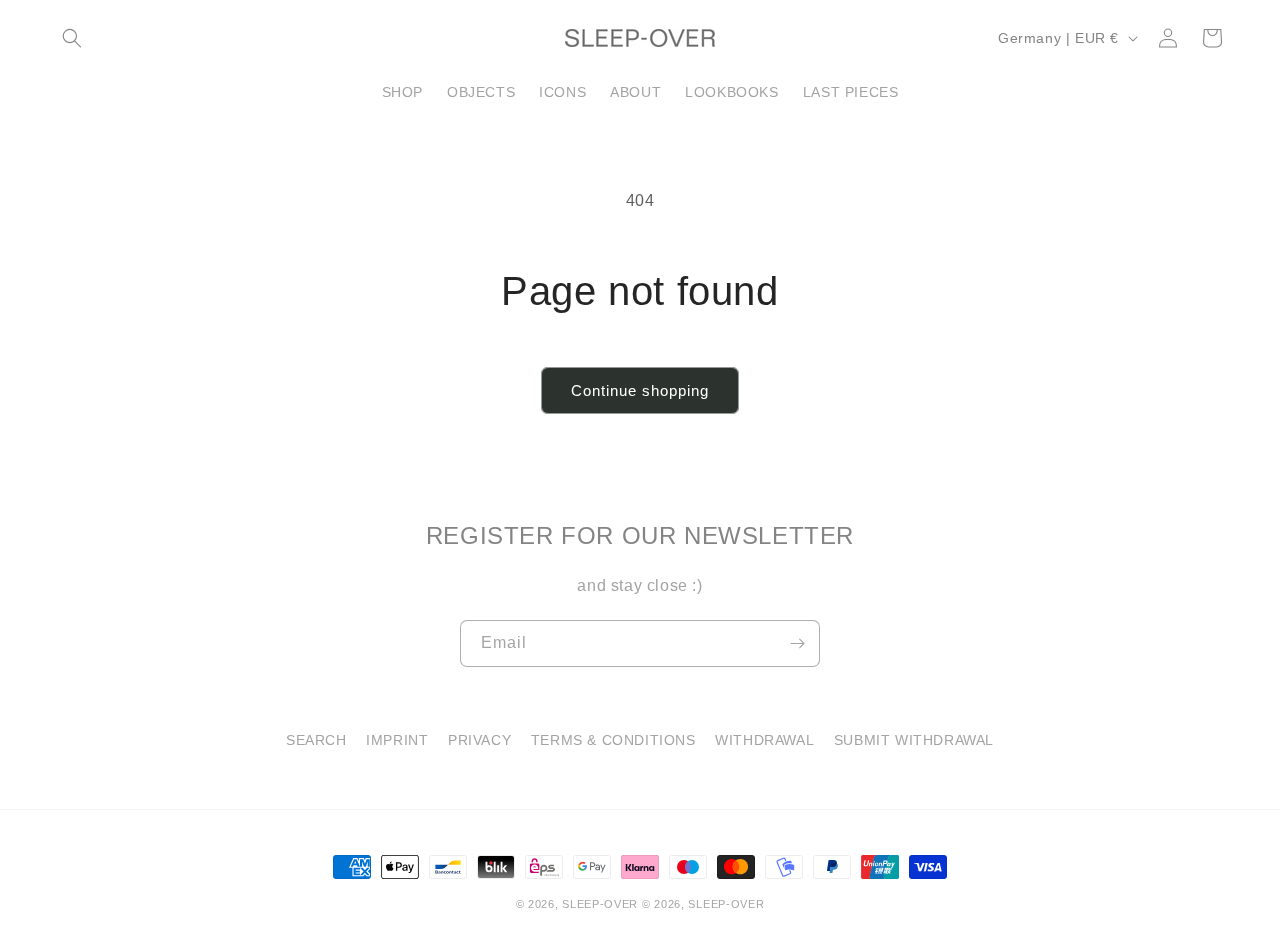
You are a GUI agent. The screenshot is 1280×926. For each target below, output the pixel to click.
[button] (72, 38)
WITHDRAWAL (764, 740)
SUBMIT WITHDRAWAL (914, 740)
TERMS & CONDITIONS (613, 740)
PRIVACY (479, 740)
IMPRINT (397, 740)
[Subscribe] (797, 643)
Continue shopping (640, 390)
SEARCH (316, 740)
